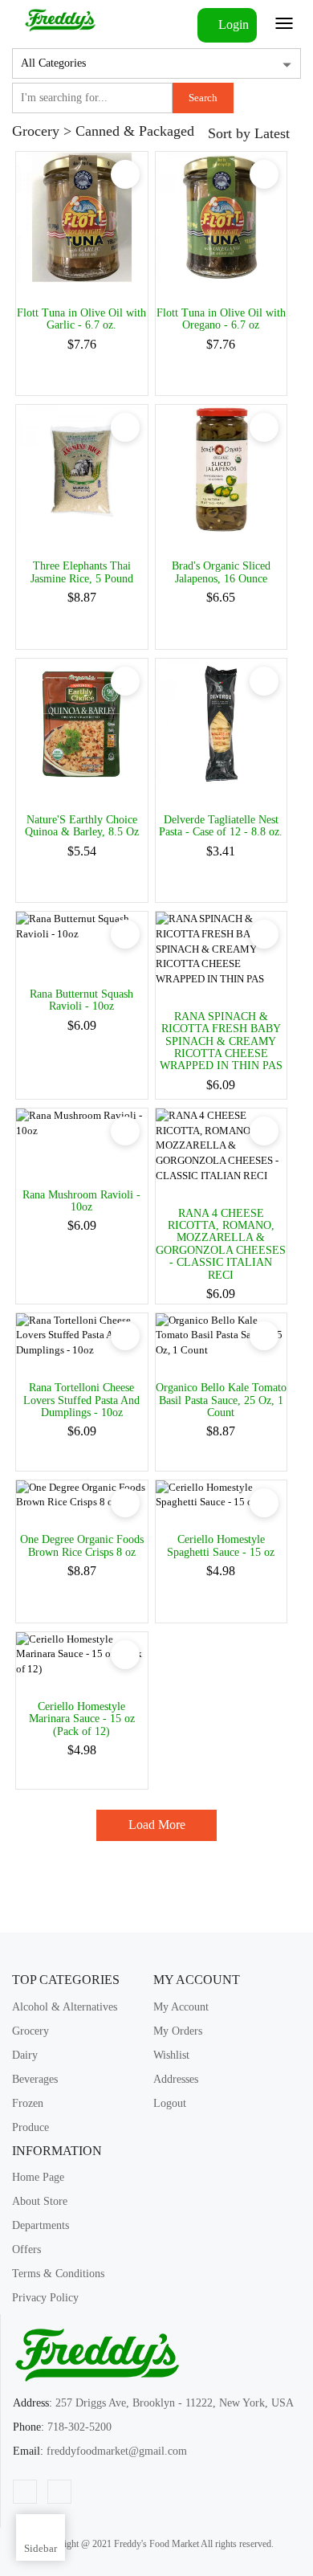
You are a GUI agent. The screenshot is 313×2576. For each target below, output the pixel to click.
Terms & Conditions (58, 2274)
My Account (181, 2007)
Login (232, 24)
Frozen (28, 2103)
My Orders (178, 2031)
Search (203, 98)
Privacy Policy (45, 2298)
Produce (30, 2127)
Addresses (176, 2079)
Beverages (35, 2079)
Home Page (38, 2177)
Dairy (25, 2055)
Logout (170, 2103)
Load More (157, 1825)
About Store (40, 2201)
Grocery (30, 2031)
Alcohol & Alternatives (65, 2007)
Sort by (249, 133)
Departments (41, 2225)
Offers (26, 2249)
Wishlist (171, 2055)
